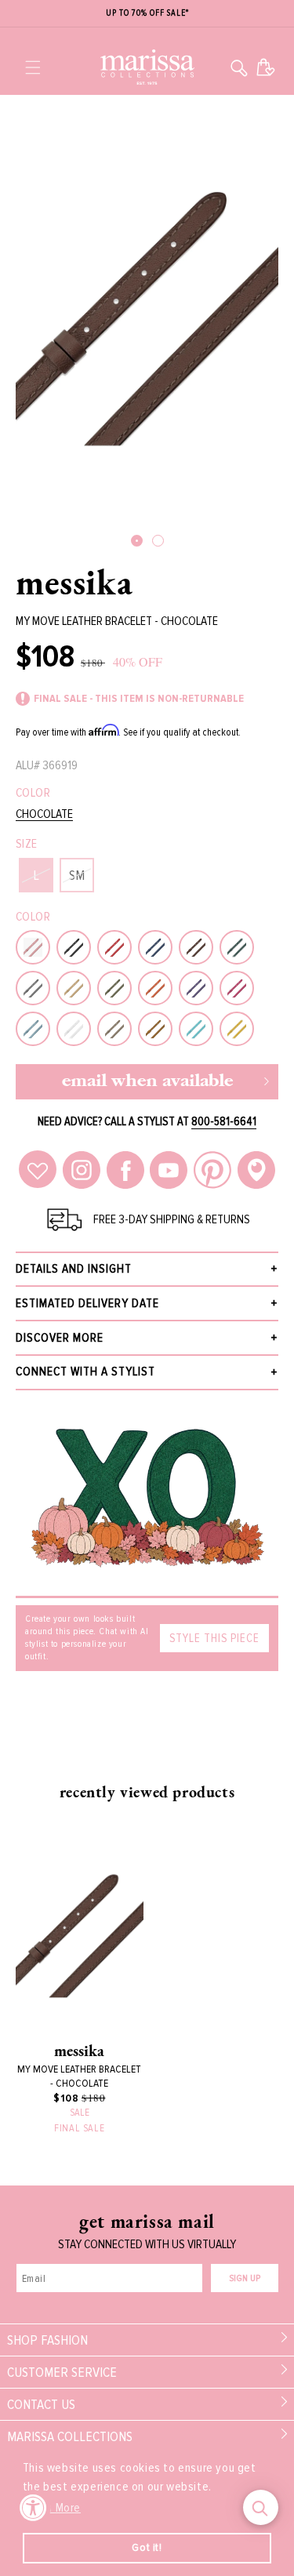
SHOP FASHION (47, 2340)
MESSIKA (74, 582)
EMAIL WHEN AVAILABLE (147, 1082)
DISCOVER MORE (60, 1338)
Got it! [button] (147, 2547)
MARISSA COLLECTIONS (70, 2436)
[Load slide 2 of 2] (158, 541)
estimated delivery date (87, 1303)
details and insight (74, 1269)
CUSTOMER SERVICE (62, 2372)
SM (77, 875)
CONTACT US (41, 2404)
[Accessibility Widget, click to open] (33, 2507)
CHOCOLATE (44, 814)
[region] (147, 14)
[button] (33, 67)
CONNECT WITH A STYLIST (85, 1372)
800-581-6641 (224, 1121)
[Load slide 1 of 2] (137, 541)
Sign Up (245, 2278)
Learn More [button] (53, 2508)
